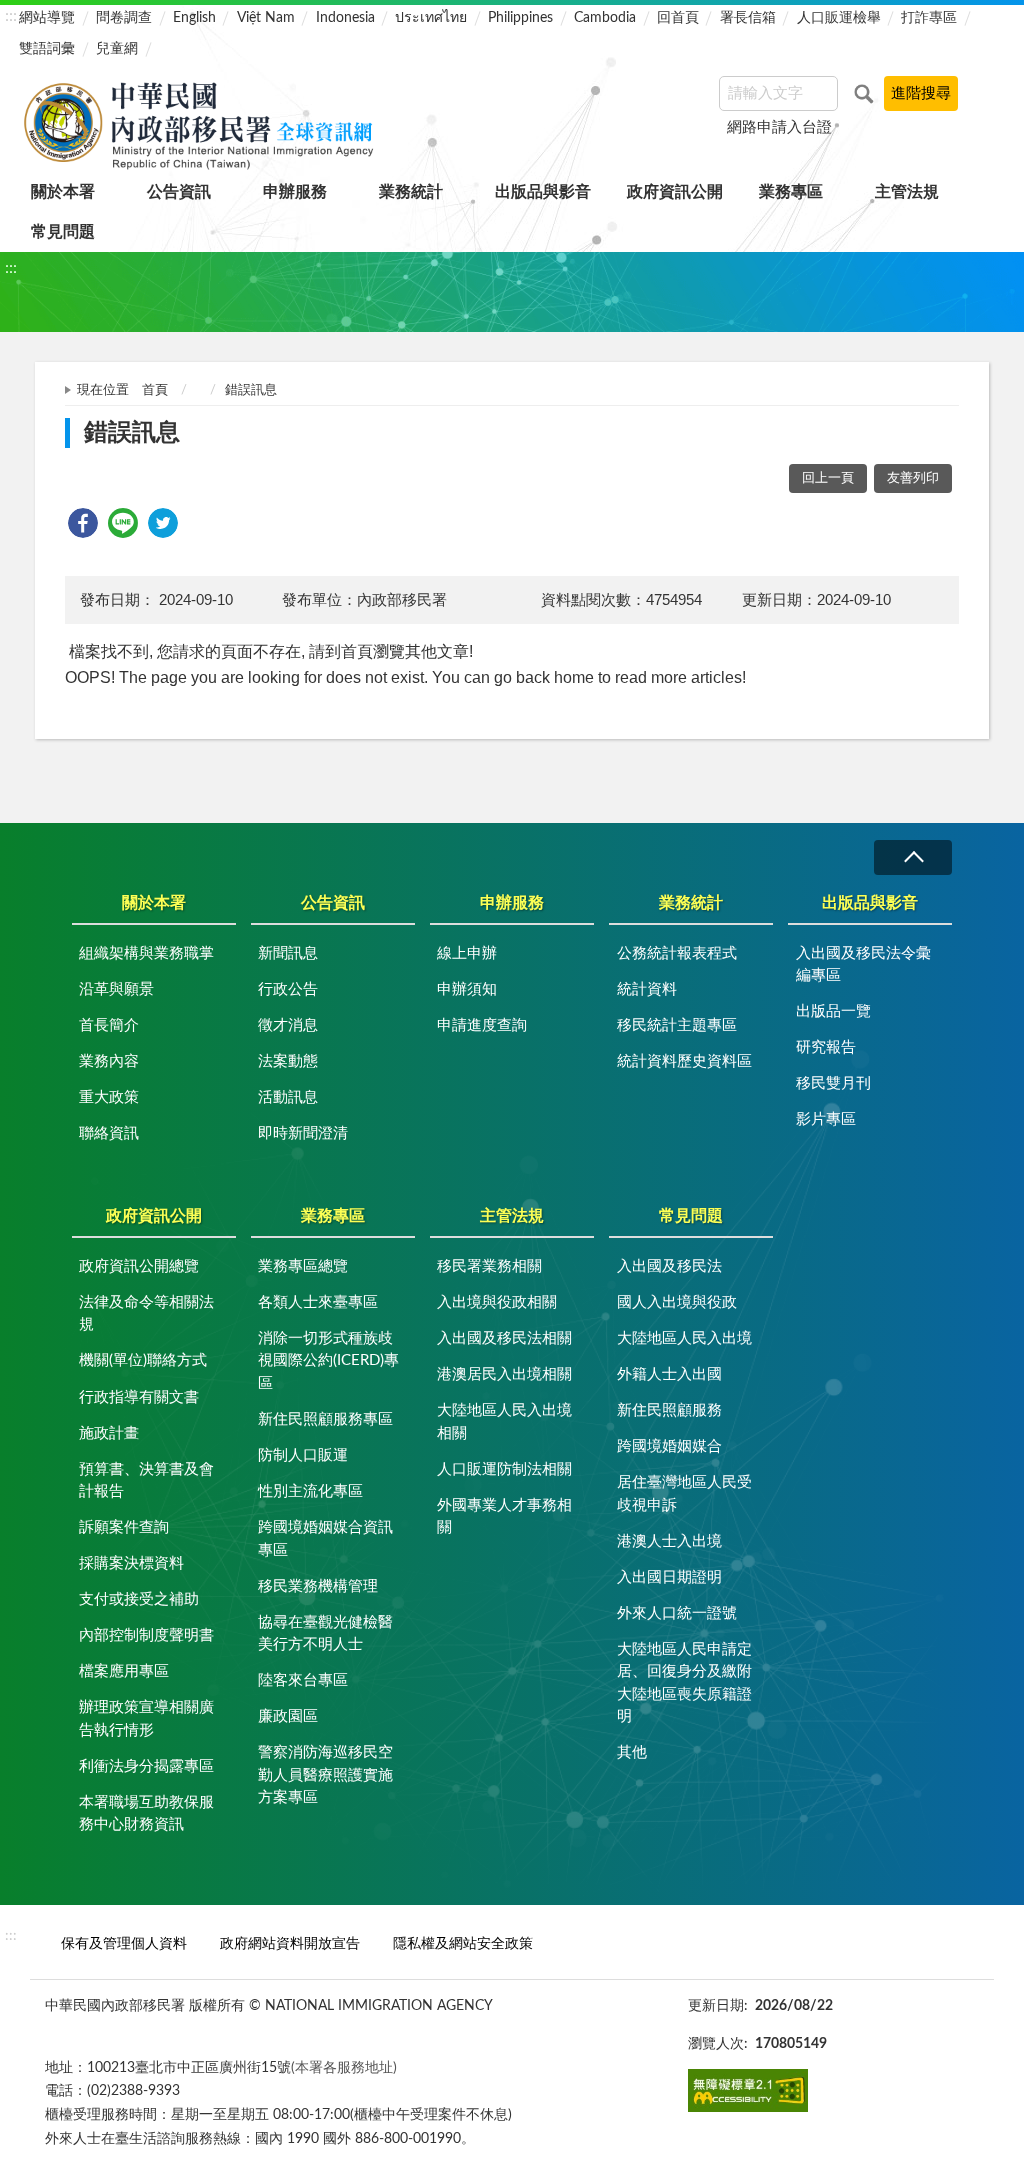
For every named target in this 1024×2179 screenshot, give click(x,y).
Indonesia (345, 18)
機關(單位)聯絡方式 (143, 1360)
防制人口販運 (303, 1455)
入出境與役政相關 (497, 1302)
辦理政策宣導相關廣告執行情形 (146, 1719)
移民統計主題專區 (677, 1025)
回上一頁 (828, 478)
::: (11, 16)
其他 (632, 1752)
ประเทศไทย (431, 18)
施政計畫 (109, 1433)
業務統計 (411, 192)
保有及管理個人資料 (124, 1943)
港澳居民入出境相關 (504, 1374)
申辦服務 (295, 192)
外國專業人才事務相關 (504, 1517)
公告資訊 (179, 192)
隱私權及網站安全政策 (463, 1943)
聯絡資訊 (109, 1133)
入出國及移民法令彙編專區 (863, 965)
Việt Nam (266, 18)
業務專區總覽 (303, 1266)
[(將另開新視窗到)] (748, 2090)
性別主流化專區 (310, 1491)
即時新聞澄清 (303, 1133)
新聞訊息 (288, 953)
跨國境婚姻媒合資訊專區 (325, 1539)
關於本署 (63, 192)
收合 (913, 857)
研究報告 (826, 1047)
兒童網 (117, 49)
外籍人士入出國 (669, 1374)
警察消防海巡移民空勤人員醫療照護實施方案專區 (325, 1775)
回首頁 (678, 18)
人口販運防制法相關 (504, 1469)
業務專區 (791, 192)
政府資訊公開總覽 (139, 1266)
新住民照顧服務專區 (325, 1419)
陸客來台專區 (303, 1680)
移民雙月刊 (833, 1083)
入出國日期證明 (669, 1577)
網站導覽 (47, 18)
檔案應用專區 (124, 1671)
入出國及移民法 (669, 1266)
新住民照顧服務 (669, 1410)
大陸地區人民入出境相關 (504, 1422)
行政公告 (288, 989)
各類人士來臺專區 (318, 1302)
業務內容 (109, 1061)
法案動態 (288, 1061)
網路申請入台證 (779, 127)
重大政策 (109, 1097)
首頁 (155, 390)
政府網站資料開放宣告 (290, 1943)
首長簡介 (109, 1025)
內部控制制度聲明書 (146, 1635)
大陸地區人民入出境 (684, 1338)
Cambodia (605, 18)
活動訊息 (288, 1097)
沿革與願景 (116, 989)
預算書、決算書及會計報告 (146, 1481)
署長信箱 (748, 18)
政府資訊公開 (675, 192)
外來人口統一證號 (677, 1613)
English (194, 18)
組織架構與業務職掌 (146, 953)
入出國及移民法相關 (504, 1338)
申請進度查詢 (482, 1025)
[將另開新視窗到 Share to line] (123, 523)
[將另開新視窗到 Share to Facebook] (83, 523)
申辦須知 (467, 989)
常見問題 (63, 232)
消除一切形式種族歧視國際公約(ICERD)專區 (328, 1361)
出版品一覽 (833, 1011)
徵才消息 (288, 1025)
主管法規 (907, 192)
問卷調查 (124, 18)
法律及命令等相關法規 (146, 1314)
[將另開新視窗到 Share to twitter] (163, 523)
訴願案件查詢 (124, 1527)
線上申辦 (467, 953)
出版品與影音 (543, 192)
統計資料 (647, 989)
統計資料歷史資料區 (684, 1061)
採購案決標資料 (131, 1563)
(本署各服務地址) (344, 2067)
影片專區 (826, 1119)
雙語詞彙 (47, 49)
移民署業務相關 (489, 1266)
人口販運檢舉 (839, 18)
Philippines (520, 18)
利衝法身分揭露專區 (146, 1766)
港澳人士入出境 (669, 1541)
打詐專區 (929, 18)
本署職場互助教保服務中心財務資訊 (146, 1814)
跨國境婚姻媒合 (669, 1446)
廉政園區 (288, 1716)
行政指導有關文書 (139, 1397)
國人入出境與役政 (677, 1302)
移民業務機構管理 (318, 1586)
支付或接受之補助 (139, 1599)
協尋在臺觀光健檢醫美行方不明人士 (325, 1634)
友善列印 (913, 478)
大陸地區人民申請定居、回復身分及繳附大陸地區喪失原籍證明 (684, 1683)
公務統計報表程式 (677, 953)
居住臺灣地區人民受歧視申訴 (684, 1494)
